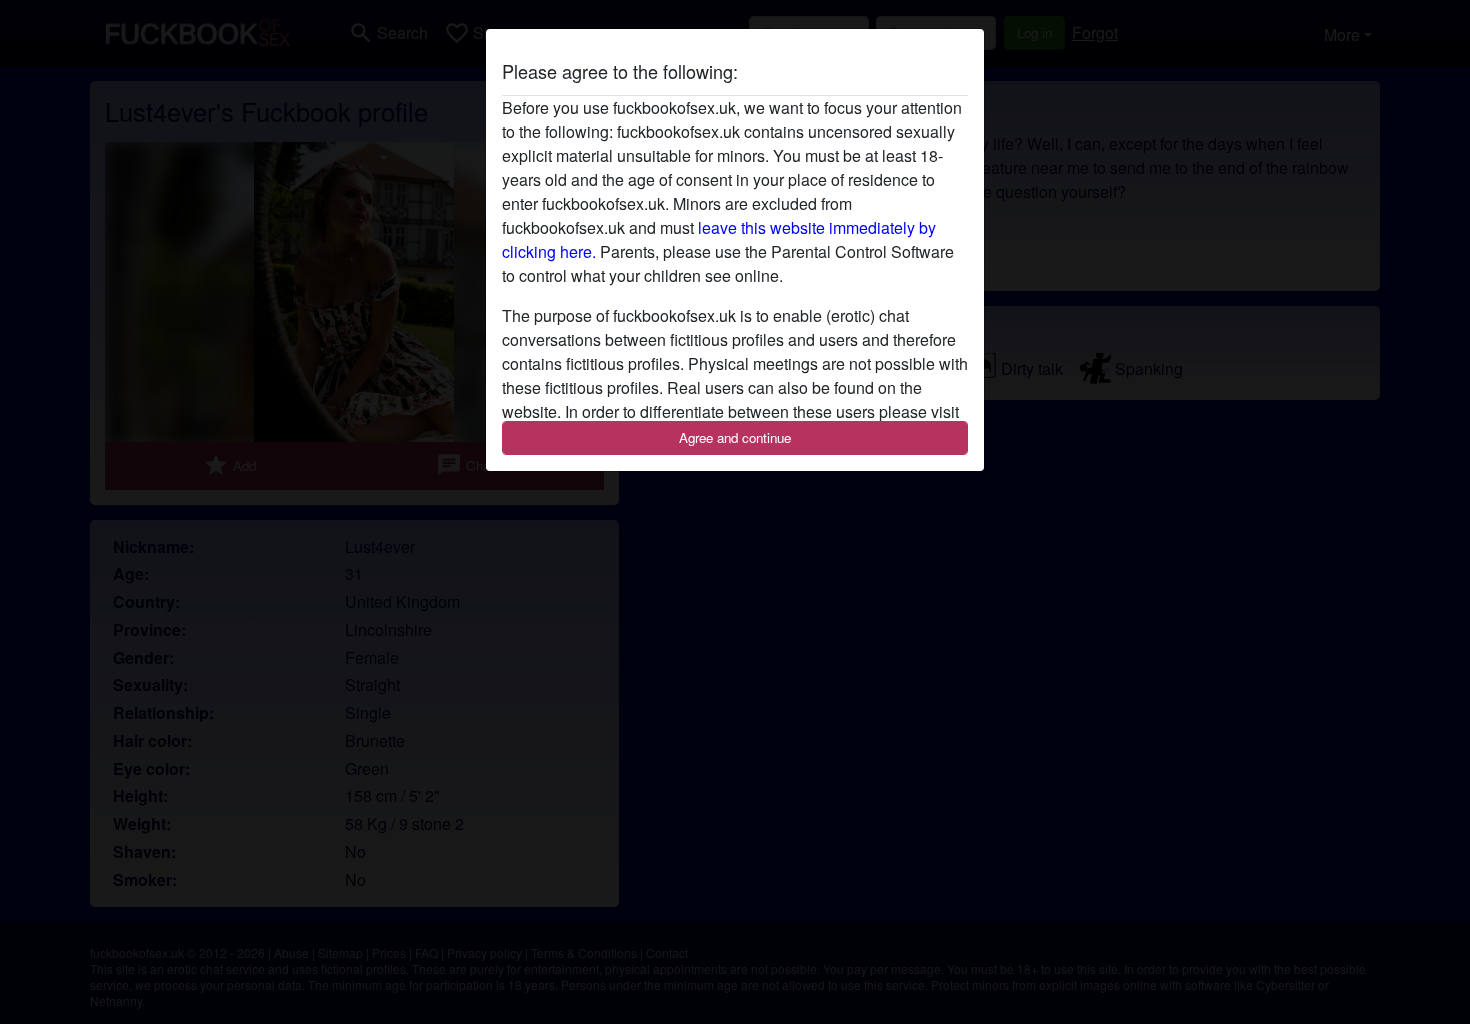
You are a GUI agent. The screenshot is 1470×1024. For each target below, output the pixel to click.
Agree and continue (735, 437)
